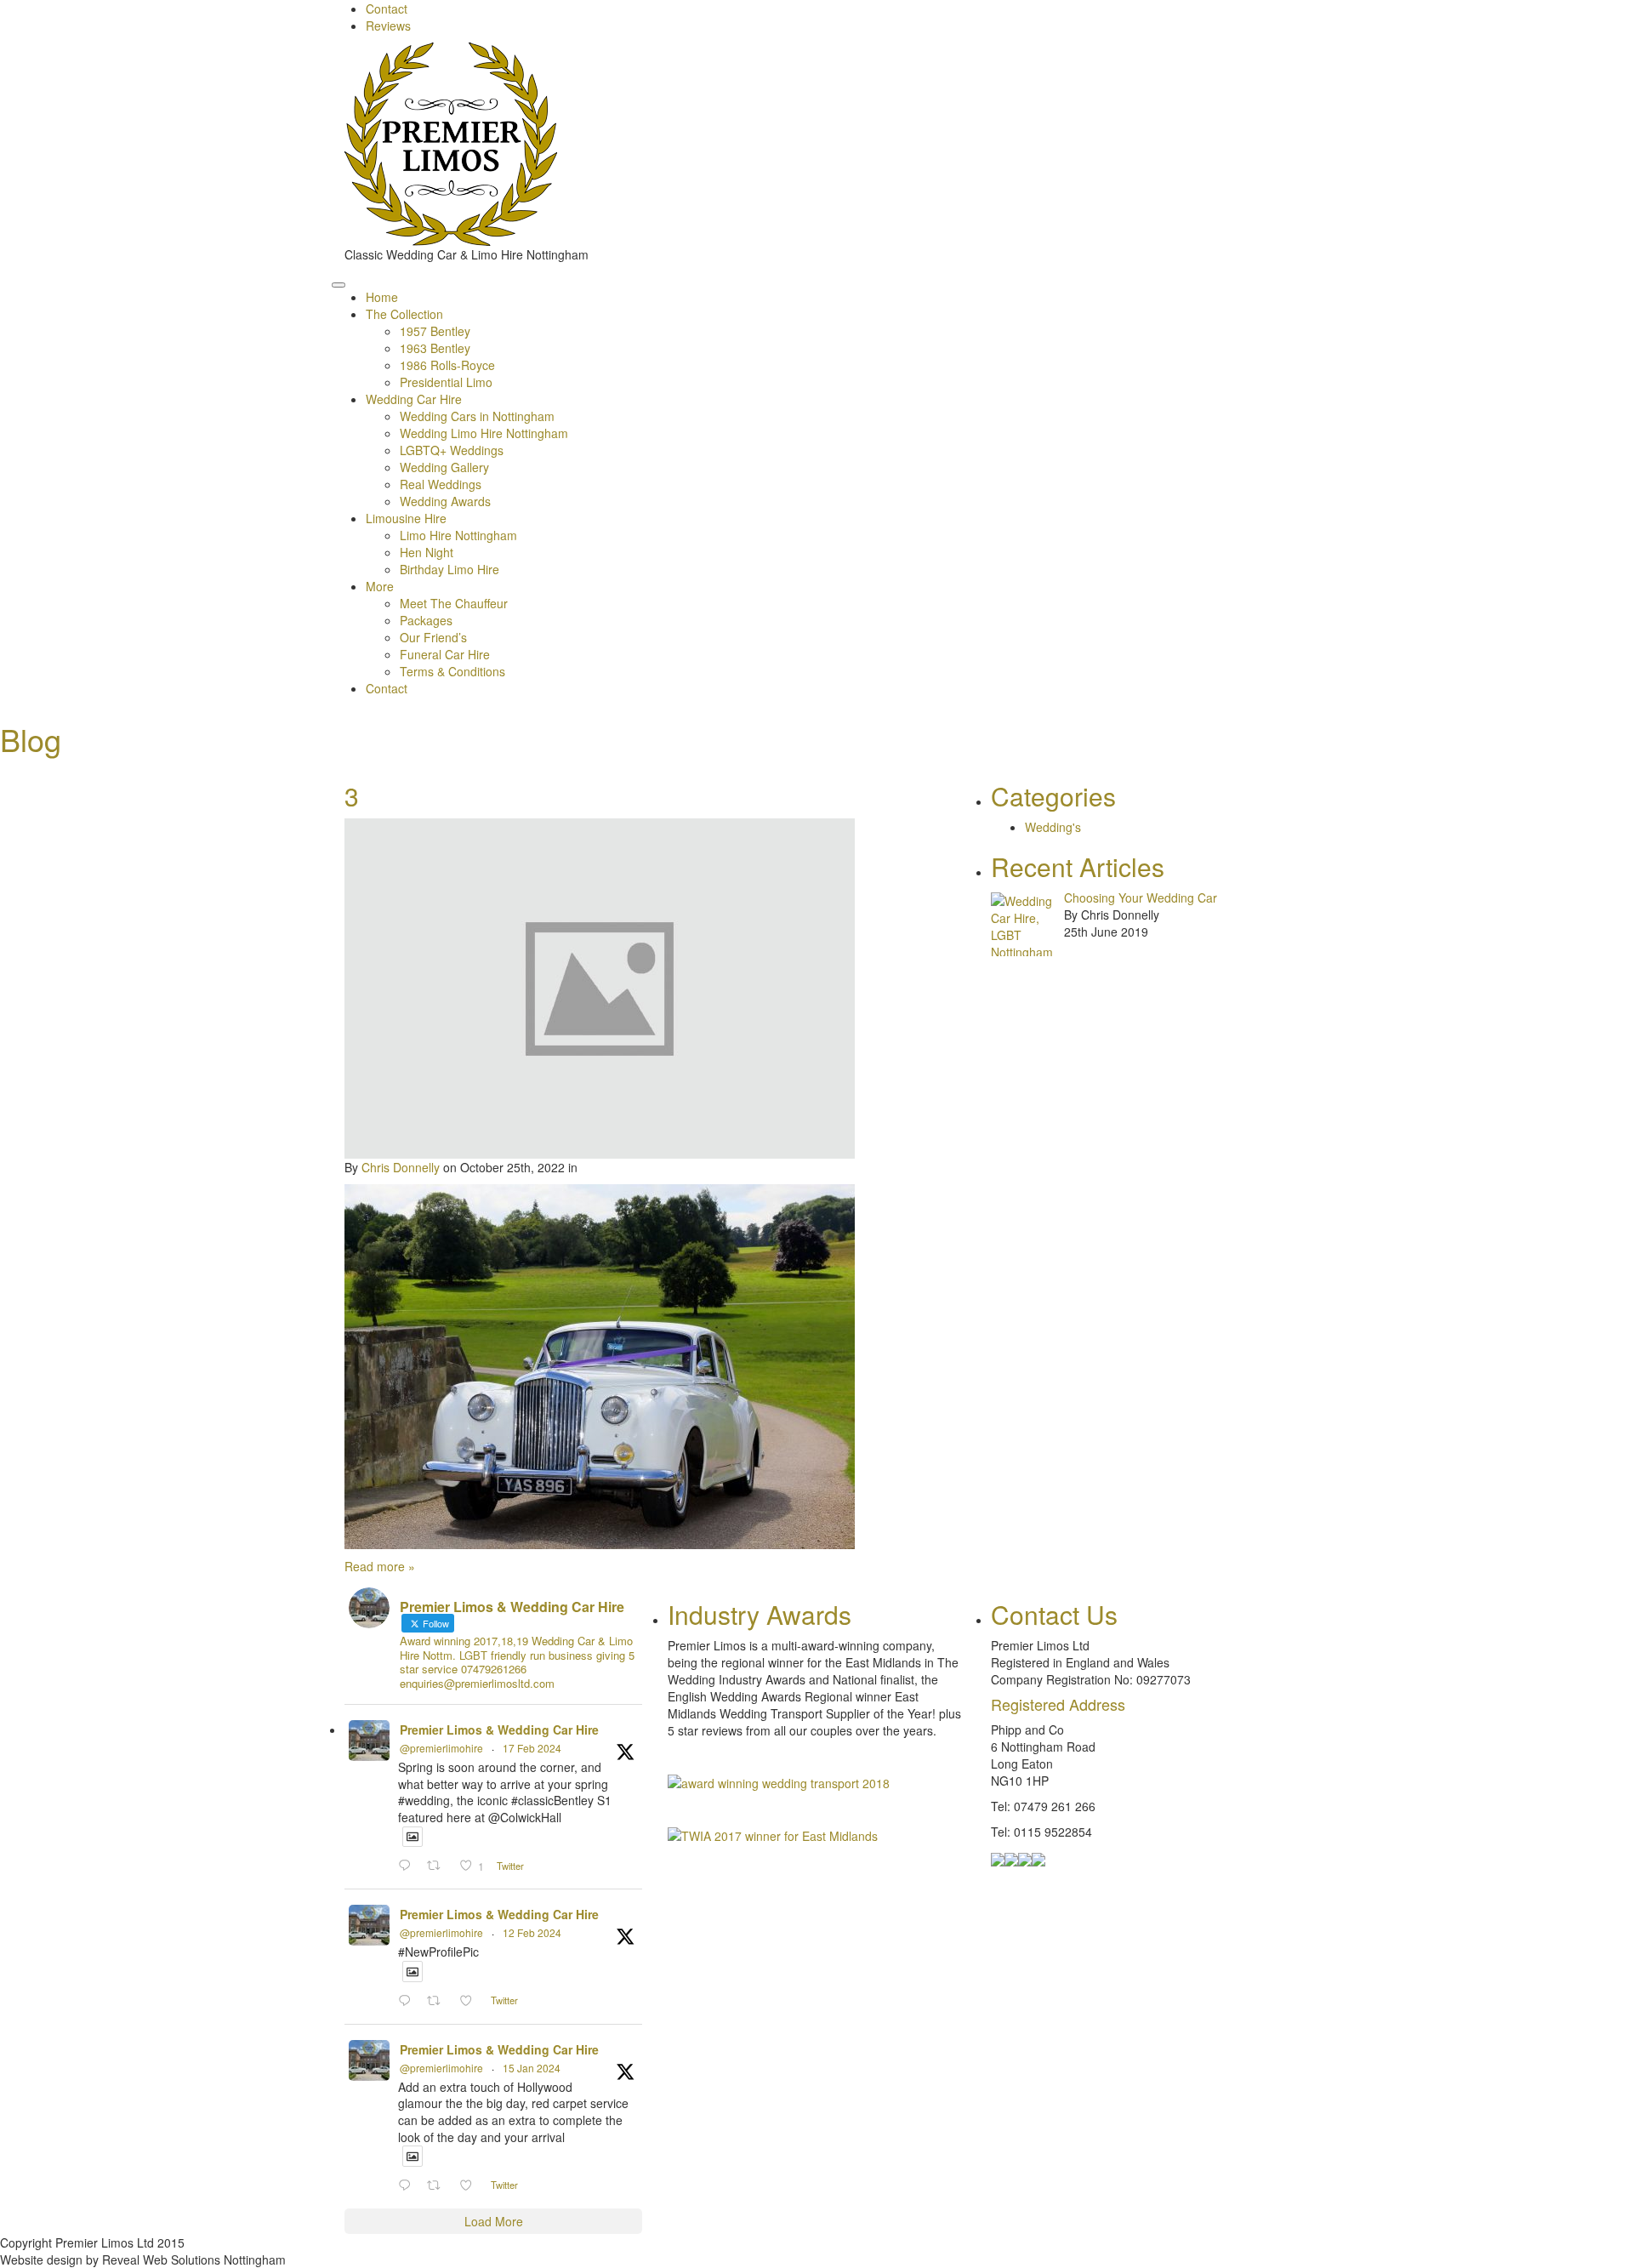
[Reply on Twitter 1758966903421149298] (408, 1866)
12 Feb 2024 (532, 1932)
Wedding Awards (445, 501)
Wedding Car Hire (414, 399)
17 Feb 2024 (532, 1748)
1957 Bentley (435, 331)
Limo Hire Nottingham (458, 535)
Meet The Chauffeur (454, 603)
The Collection (404, 314)
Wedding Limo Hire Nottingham (484, 433)
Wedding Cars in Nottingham (477, 416)
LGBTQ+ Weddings (452, 450)
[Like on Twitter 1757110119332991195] (471, 2001)
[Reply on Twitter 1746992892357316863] (408, 2185)
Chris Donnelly (401, 1167)
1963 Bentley (435, 348)
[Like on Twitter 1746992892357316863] (471, 2185)
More (380, 586)
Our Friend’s (433, 637)
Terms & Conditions (452, 671)
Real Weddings (441, 484)
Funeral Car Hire (445, 654)
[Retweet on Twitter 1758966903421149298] (438, 1866)
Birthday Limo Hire (450, 569)
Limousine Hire (406, 518)
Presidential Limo (446, 382)
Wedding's (1053, 827)
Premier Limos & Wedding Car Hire (499, 1729)
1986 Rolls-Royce (447, 365)
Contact (387, 9)
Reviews (388, 26)
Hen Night (427, 552)
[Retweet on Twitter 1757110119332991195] (438, 2001)
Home (382, 297)
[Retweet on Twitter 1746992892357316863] (438, 2185)
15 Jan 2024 (532, 2068)
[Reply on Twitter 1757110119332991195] (408, 2001)
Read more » (380, 1566)
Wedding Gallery (444, 467)
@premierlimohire (441, 1748)
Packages (426, 620)
